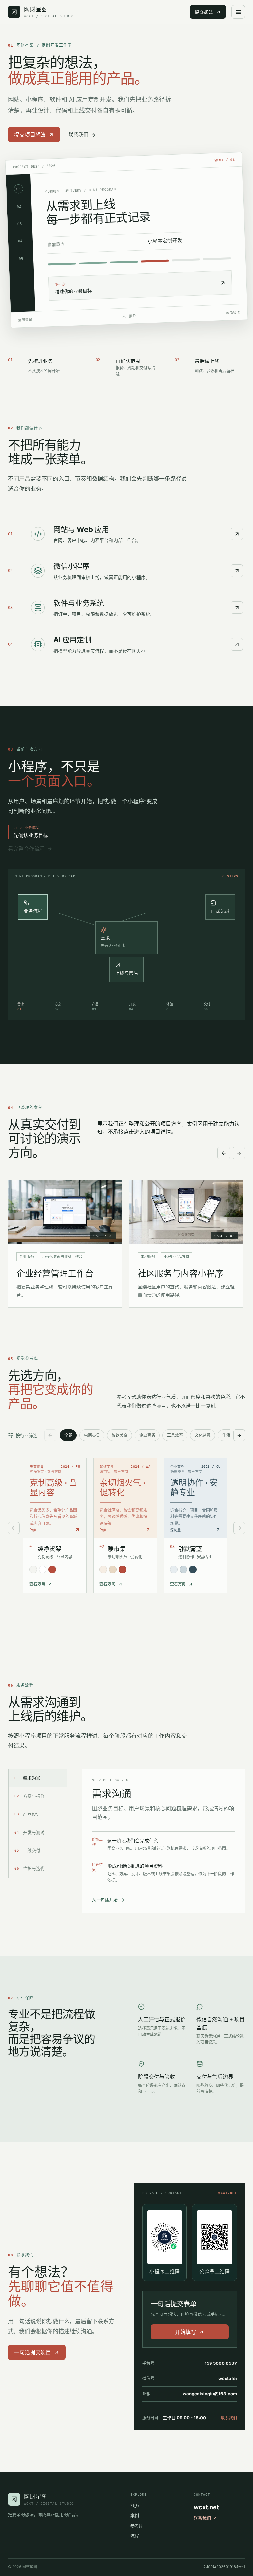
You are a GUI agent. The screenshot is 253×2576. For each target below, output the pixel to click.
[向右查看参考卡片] (239, 1528)
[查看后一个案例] (239, 1153)
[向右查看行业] (239, 1435)
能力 (135, 2506)
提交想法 (204, 12)
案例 (135, 2515)
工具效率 (175, 1435)
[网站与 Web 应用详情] (237, 534)
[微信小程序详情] (237, 571)
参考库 (137, 2526)
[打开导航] (238, 12)
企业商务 (147, 1435)
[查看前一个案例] (224, 1153)
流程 (135, 2536)
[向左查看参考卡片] (14, 1528)
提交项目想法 (30, 135)
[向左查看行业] (50, 1435)
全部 (68, 1435)
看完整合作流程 (26, 849)
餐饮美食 (120, 1435)
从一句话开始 (105, 1900)
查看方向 (37, 1584)
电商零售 (92, 1435)
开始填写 (185, 2332)
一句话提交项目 (33, 2352)
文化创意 (203, 1435)
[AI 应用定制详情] (237, 644)
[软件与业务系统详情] (237, 608)
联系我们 (78, 134)
